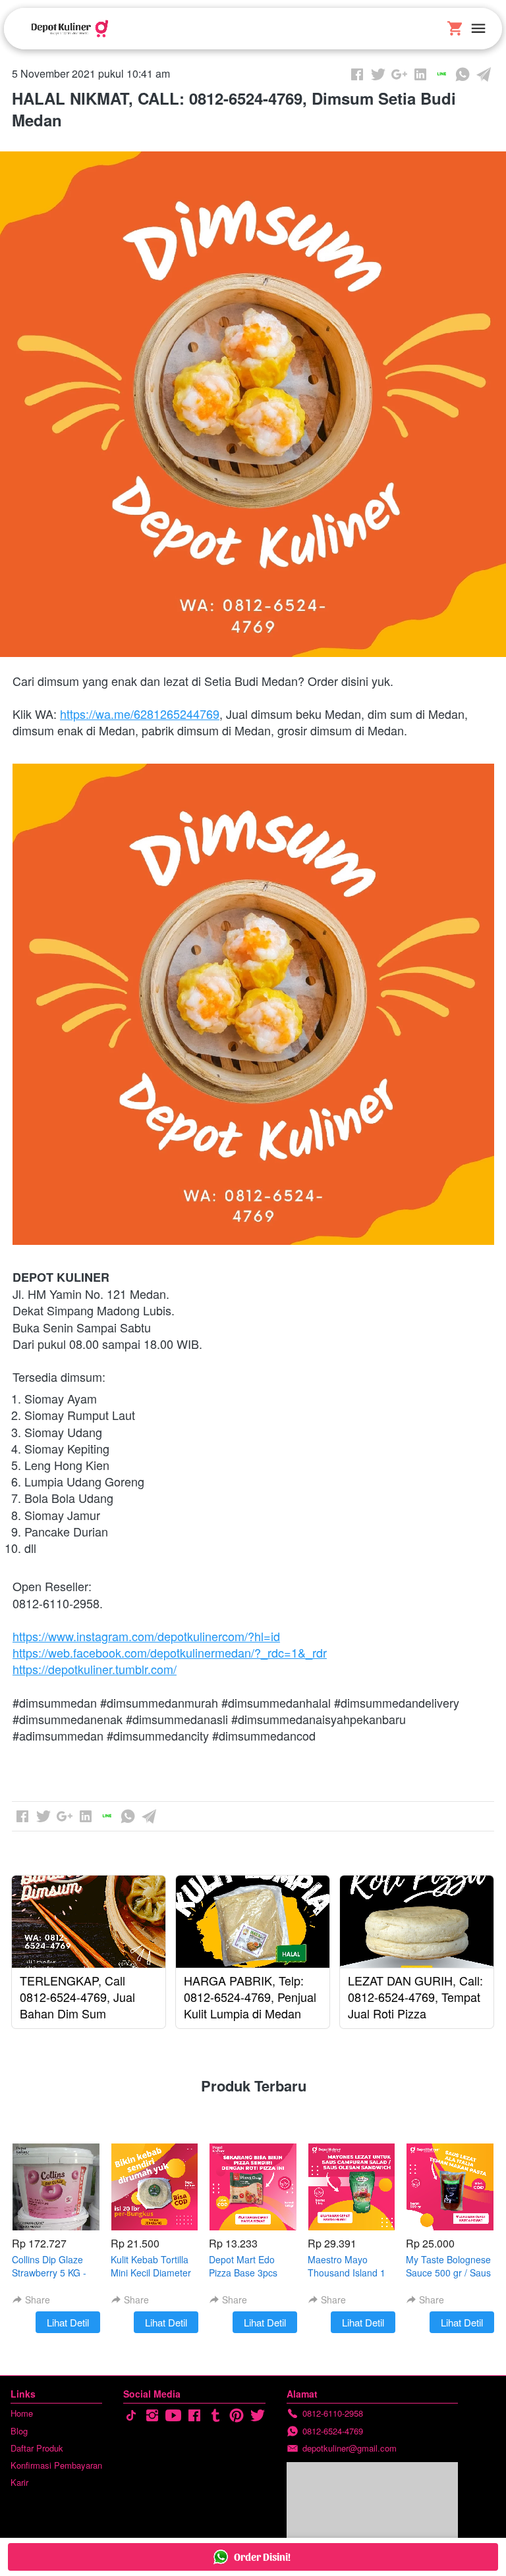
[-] (131, 2416)
